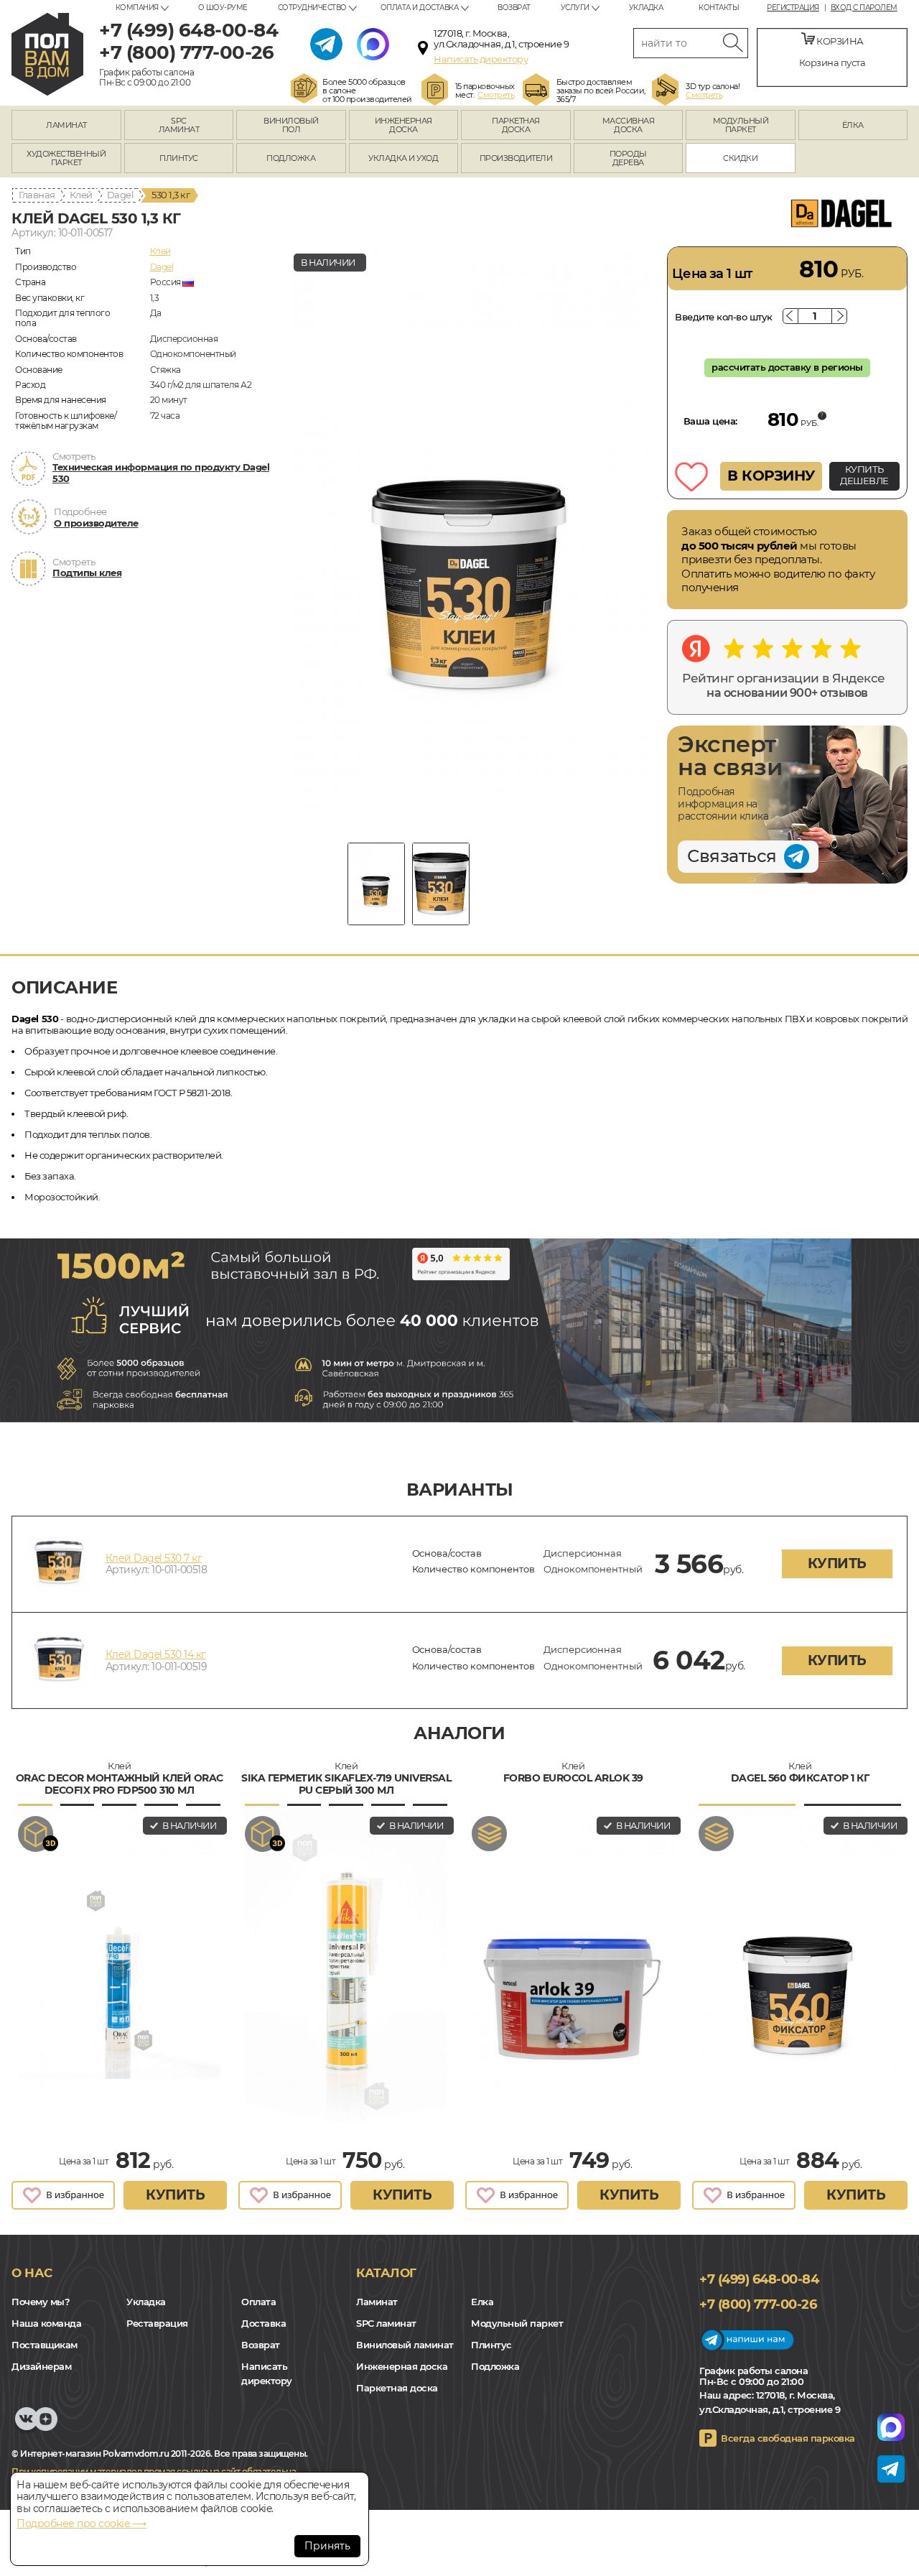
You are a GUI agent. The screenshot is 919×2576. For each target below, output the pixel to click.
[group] (473, 534)
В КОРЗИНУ (771, 476)
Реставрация (157, 2323)
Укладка (646, 8)
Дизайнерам (41, 2366)
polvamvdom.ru (47, 54)
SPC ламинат (386, 2323)
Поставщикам (45, 2345)
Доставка (263, 2323)
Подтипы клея (87, 573)
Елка (482, 2302)
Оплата (258, 2302)
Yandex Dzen (46, 2426)
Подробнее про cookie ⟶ (81, 2524)
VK (27, 2426)
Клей (81, 195)
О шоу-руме (223, 8)
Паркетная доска (397, 2388)
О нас (32, 2273)
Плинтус (491, 2345)
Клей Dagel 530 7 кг (154, 1558)
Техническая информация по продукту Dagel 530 (161, 473)
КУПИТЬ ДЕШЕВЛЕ (864, 475)
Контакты (719, 8)
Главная (37, 195)
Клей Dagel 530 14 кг (156, 1654)
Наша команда (46, 2323)
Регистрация (793, 8)
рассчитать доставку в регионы (787, 367)
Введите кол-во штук (724, 317)
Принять (327, 2546)
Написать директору (481, 59)
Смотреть (496, 95)
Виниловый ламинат (405, 2345)
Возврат (514, 8)
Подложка (495, 2366)
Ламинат (377, 2302)
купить (837, 1563)
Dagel (121, 195)
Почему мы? (41, 2302)
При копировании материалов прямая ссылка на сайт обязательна (154, 2471)
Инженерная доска (402, 2366)
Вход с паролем (864, 8)
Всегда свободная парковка (788, 2438)
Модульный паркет (517, 2323)
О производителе (96, 523)
